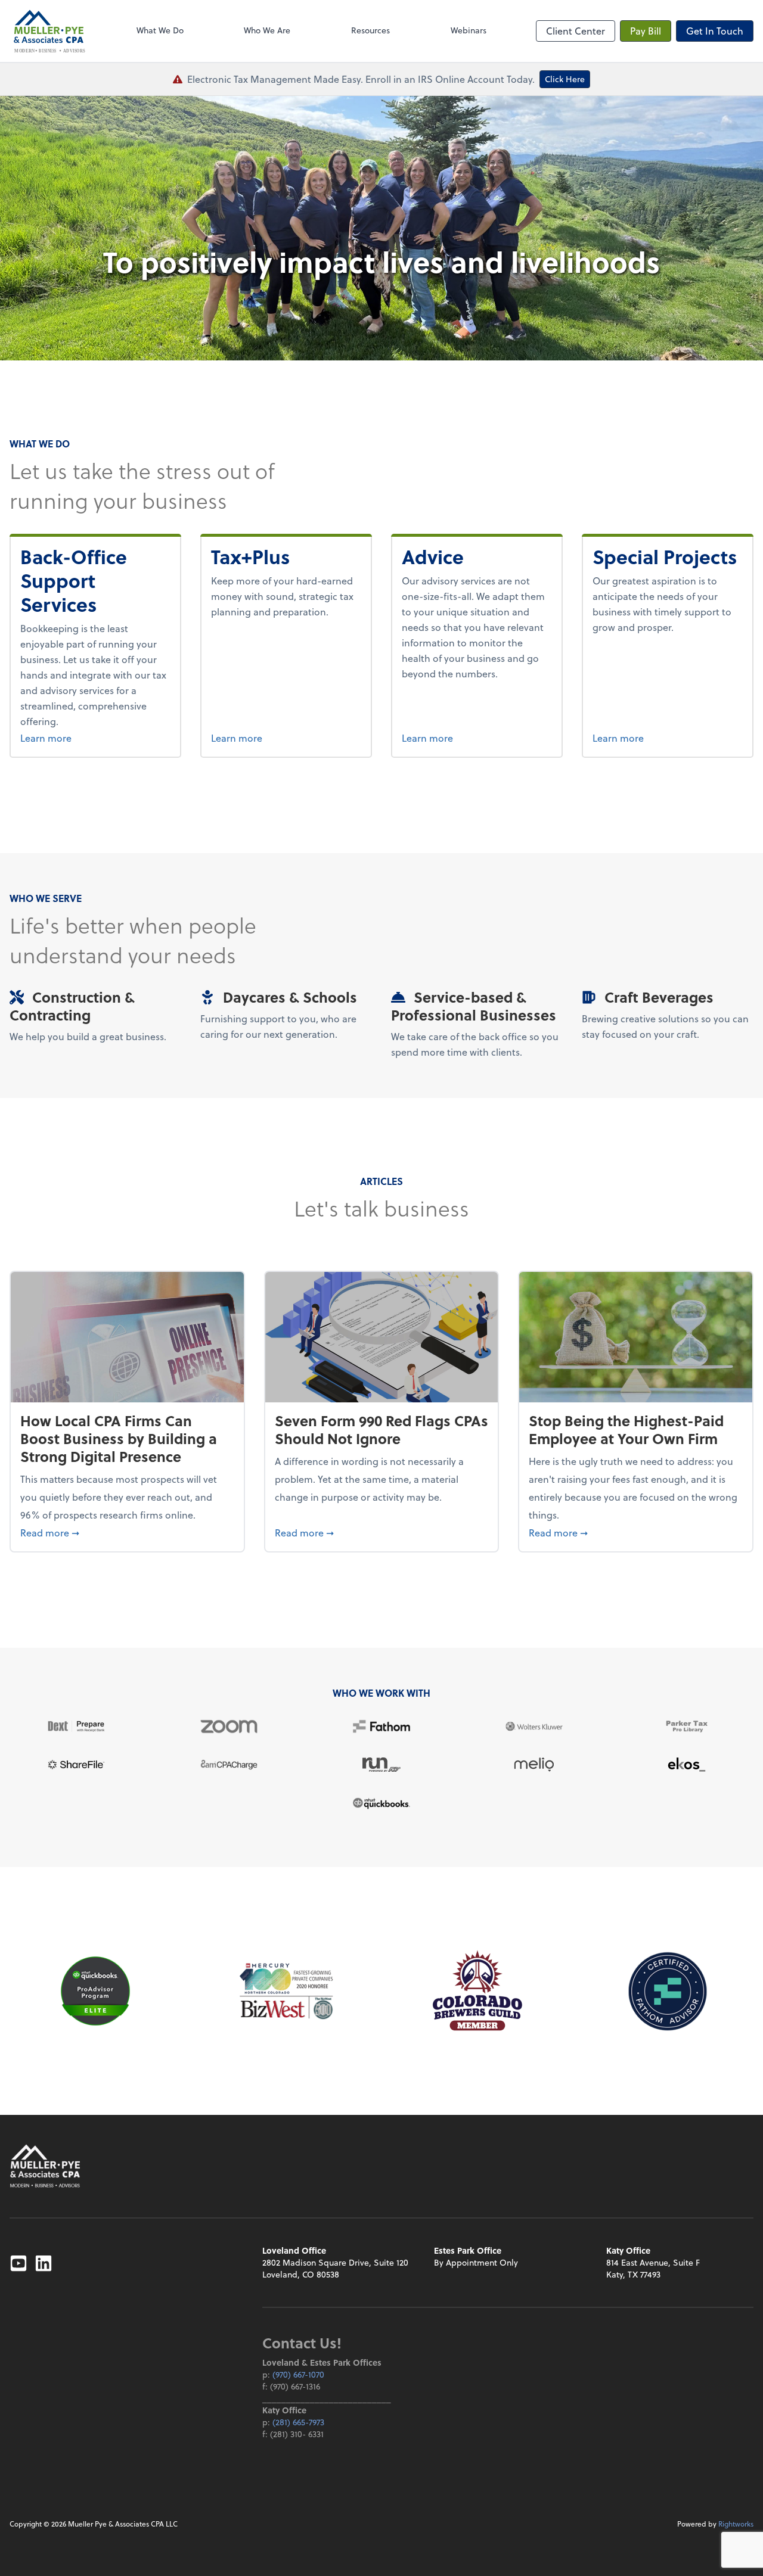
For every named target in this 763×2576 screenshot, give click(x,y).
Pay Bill (646, 31)
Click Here (565, 79)
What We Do (160, 30)
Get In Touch (715, 31)
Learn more (91, 738)
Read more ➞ (127, 1532)
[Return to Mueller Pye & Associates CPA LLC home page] (45, 2166)
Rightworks (736, 2524)
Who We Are (267, 30)
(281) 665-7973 (298, 2422)
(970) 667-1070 (298, 2374)
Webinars (469, 30)
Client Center (576, 31)
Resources (370, 30)
